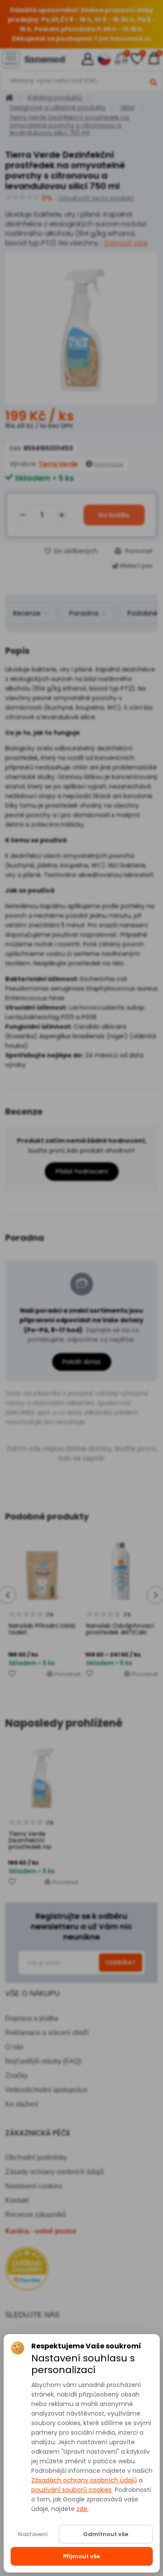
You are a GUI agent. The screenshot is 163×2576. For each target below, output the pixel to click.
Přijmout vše (81, 2556)
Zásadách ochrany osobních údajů (84, 2480)
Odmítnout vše (106, 2534)
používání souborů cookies (72, 2490)
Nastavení (33, 2534)
